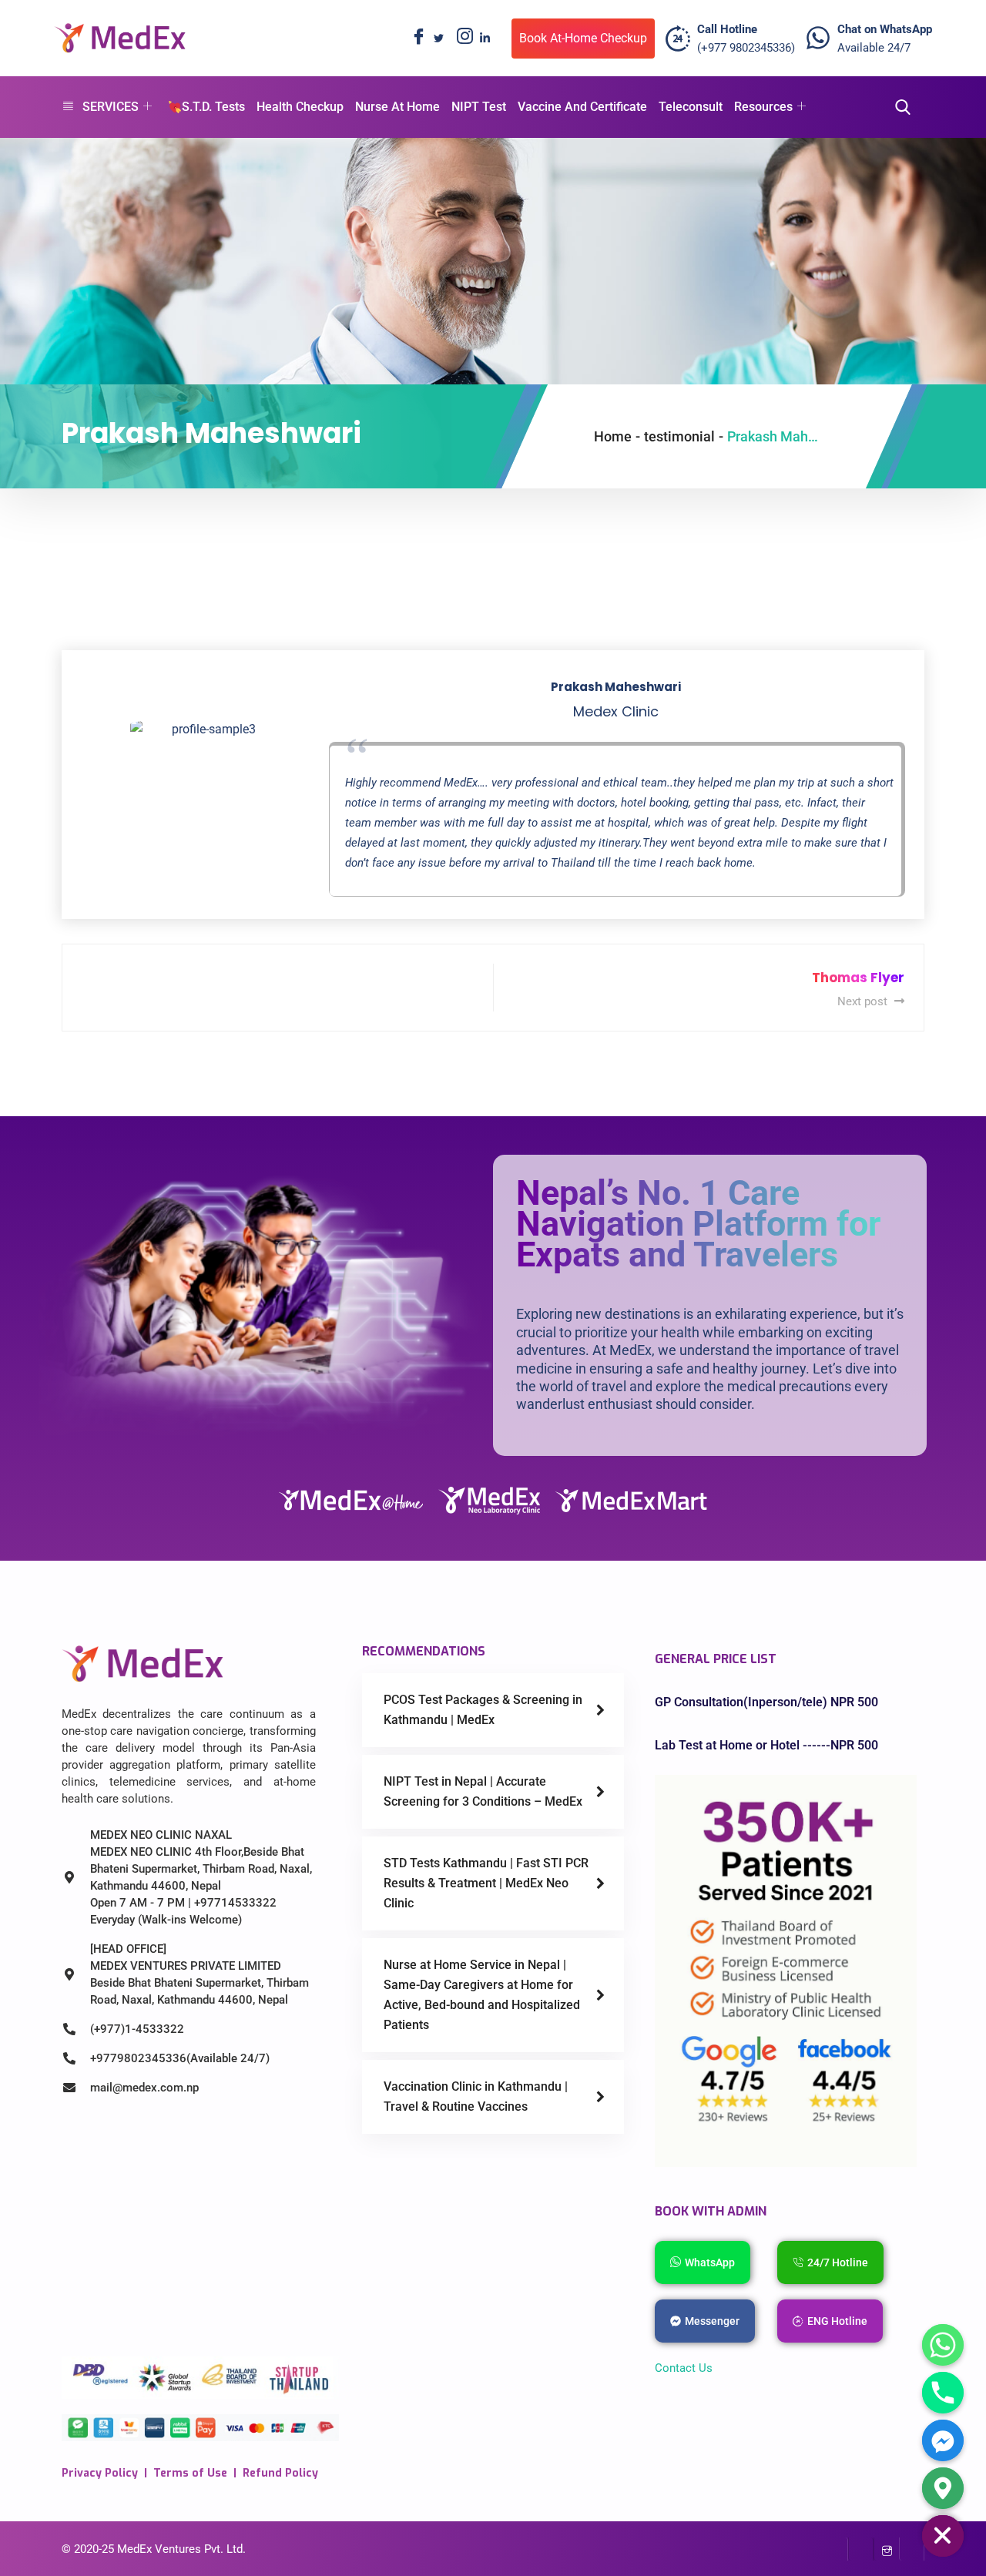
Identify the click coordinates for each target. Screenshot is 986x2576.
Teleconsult (691, 107)
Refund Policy (280, 2473)
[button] (898, 107)
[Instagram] (461, 39)
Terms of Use (190, 2473)
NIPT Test (479, 107)
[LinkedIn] (485, 39)
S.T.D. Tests (213, 107)
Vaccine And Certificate (582, 107)
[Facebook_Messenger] (943, 2440)
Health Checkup (300, 107)
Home (613, 436)
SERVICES (111, 107)
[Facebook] (415, 39)
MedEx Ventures (159, 2549)
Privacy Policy (100, 2473)
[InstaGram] (886, 2549)
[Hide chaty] (943, 2536)
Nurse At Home (397, 107)
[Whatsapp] (943, 2345)
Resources (763, 107)
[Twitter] (438, 39)
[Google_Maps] (943, 2488)
